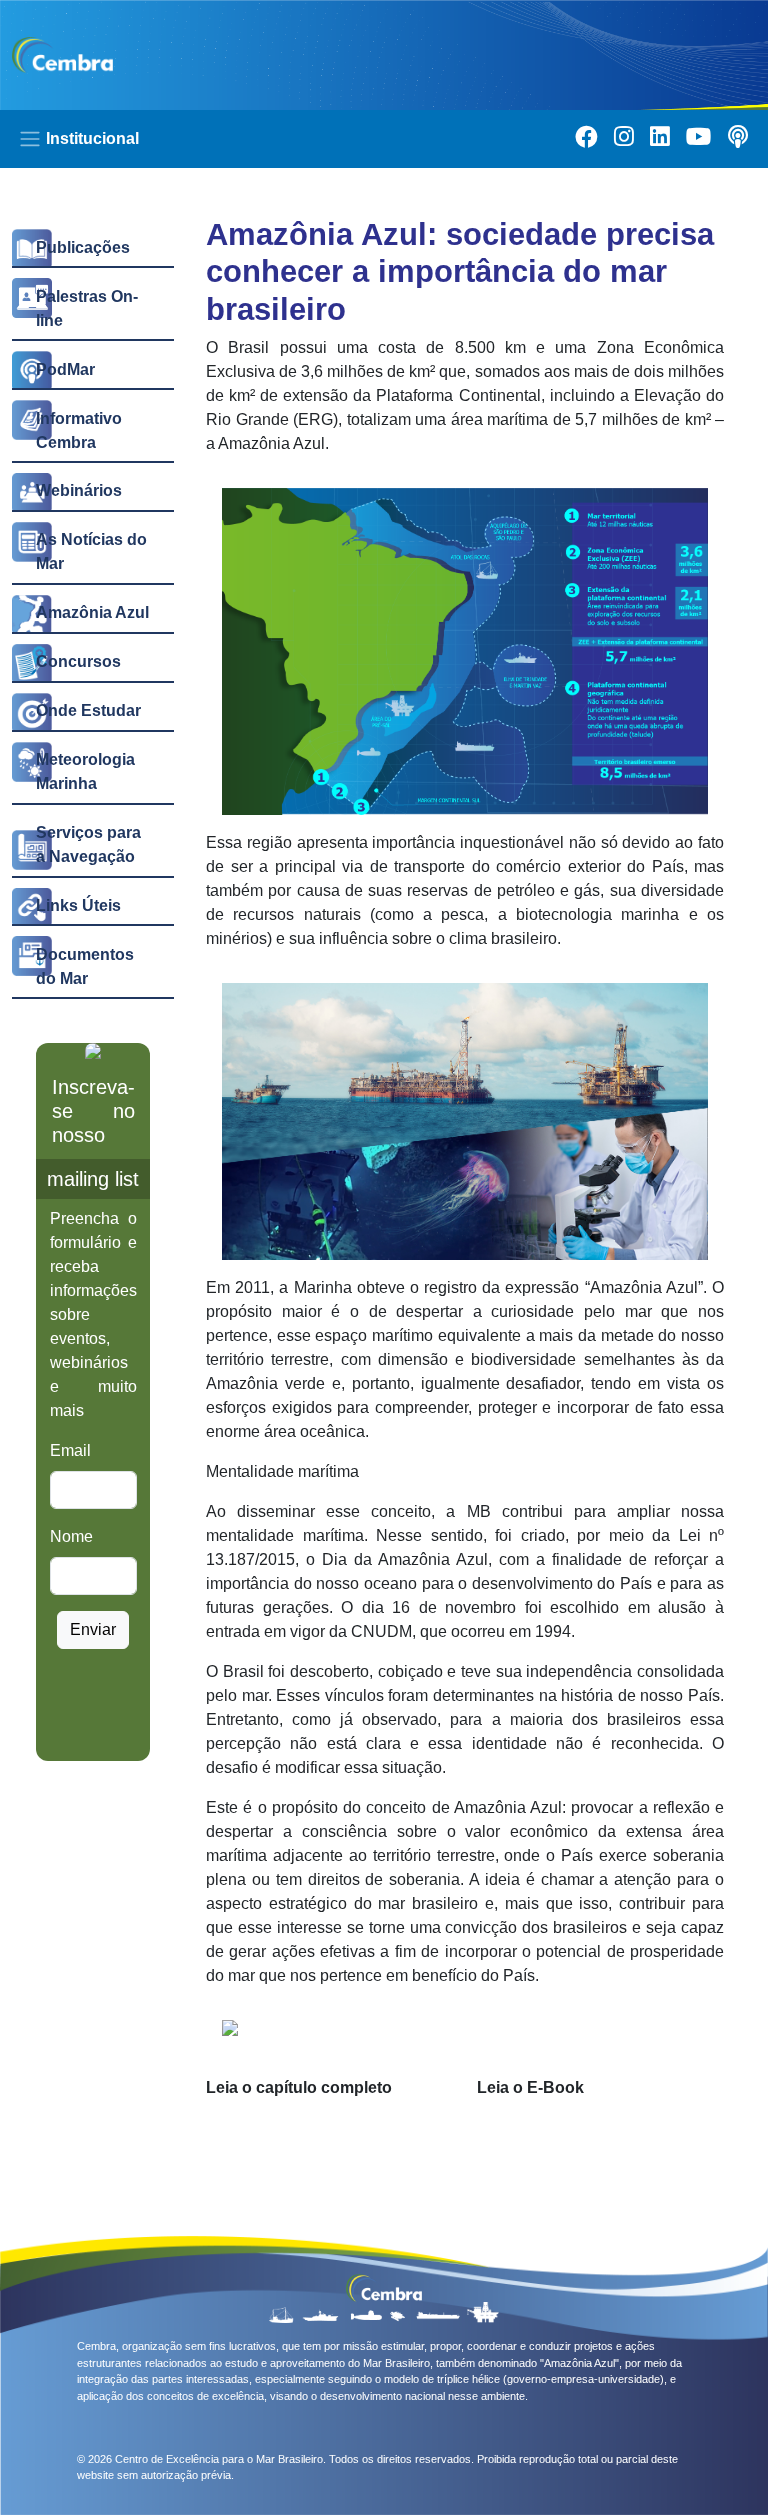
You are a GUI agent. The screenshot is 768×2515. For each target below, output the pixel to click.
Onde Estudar (88, 710)
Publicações (83, 247)
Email (70, 1450)
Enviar (93, 1629)
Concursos (78, 661)
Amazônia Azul (92, 612)
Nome (71, 1536)
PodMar (65, 369)
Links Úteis (78, 905)
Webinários (79, 490)
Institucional (90, 138)
